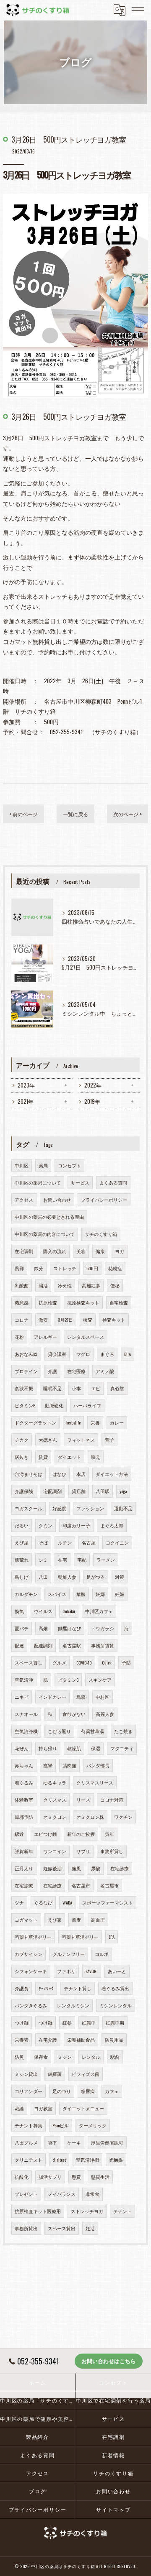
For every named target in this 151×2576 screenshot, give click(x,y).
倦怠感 (22, 1302)
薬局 (43, 1165)
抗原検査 (48, 1302)
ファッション (90, 1508)
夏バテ (22, 1628)
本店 (81, 1474)
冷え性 (65, 1285)
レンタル (91, 2057)
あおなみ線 (26, 1354)
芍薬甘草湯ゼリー (33, 1937)
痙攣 (48, 1765)
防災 (19, 2057)
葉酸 (81, 1594)
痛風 (76, 1868)
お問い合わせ (57, 1200)
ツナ (19, 1902)
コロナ (22, 1320)
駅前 (115, 2057)
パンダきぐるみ (31, 2005)
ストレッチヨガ (87, 2211)
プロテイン (26, 1371)
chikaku (69, 1611)
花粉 (19, 1337)
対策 (120, 1577)
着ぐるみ (24, 1782)
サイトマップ (113, 2509)
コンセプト (69, 1165)
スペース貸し (29, 1662)
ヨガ (120, 1251)
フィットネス (81, 1440)
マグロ (83, 1354)
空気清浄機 (26, 1731)
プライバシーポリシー (104, 1200)
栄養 (95, 1422)
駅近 (19, 1834)
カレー (117, 1422)
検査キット (114, 1320)
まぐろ (107, 1354)
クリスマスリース (95, 1782)
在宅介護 (48, 2040)
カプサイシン (29, 1954)
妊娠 (120, 1594)
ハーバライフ (87, 1405)
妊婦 (100, 1594)
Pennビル (61, 2125)
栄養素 (22, 2040)
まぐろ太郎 (112, 1525)
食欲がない (74, 1714)
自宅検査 (119, 1302)
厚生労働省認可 (107, 2142)
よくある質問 (113, 1182)
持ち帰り (48, 1748)
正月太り (24, 1868)
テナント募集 (29, 2125)
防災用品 (114, 2040)
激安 (43, 1320)
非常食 (92, 2194)
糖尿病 (88, 2091)
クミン (46, 1525)
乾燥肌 (74, 1748)
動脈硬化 (54, 1405)
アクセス (24, 1200)
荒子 (109, 1440)
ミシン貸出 (26, 2074)
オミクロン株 (90, 1817)
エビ (96, 1388)
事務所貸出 (26, 2228)
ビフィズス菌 (86, 2074)
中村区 (103, 1697)
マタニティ (122, 1748)
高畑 (43, 1628)
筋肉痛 (69, 1765)
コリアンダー (29, 2091)
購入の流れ (55, 1251)
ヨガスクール (29, 1508)
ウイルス (43, 1611)
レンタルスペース (86, 1337)
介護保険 (24, 1491)
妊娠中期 (115, 2022)
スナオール (26, 1714)
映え (96, 1457)
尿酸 (96, 1868)
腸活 (43, 1285)
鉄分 (39, 1268)
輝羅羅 (55, 2074)
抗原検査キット (83, 1302)
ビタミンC (68, 1680)
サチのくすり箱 (101, 1234)
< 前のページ (23, 814)
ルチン (65, 1542)
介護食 (22, 1988)
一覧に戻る (75, 814)
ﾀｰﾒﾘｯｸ (46, 1988)
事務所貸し (112, 1851)
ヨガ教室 (43, 2108)
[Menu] (138, 10)
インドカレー (52, 1697)
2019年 (92, 1102)
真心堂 (117, 1388)
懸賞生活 (100, 2177)
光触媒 (116, 2160)
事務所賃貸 (103, 1645)
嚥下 (52, 2142)
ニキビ (22, 1697)
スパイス (57, 1594)
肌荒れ (22, 1560)
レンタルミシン (73, 2005)
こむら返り (59, 1731)
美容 (81, 1251)
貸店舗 (79, 1491)
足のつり (62, 2091)
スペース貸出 (62, 2228)
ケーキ (74, 2142)
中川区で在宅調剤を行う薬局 (113, 2400)
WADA (67, 1902)
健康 (100, 1251)
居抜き (22, 1457)
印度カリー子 (76, 1525)
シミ (43, 1560)
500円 (92, 1268)
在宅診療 (120, 1868)
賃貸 (43, 1457)
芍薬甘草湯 (92, 1731)
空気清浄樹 (87, 2160)
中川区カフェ (99, 1611)
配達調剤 (43, 1645)
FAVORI (92, 1971)
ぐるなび (43, 1902)
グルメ (59, 1662)
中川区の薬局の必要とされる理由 (49, 1217)
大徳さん (48, 1440)
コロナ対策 (112, 1800)
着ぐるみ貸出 (115, 1988)
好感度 (59, 1508)
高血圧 (98, 1920)
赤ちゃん (24, 1765)
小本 (76, 1388)
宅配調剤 (52, 1491)
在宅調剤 (24, 1251)
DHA (128, 1354)
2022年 (93, 1085)
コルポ (102, 1954)
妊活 (90, 2228)
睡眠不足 (52, 1388)
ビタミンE (25, 1405)
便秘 (115, 1285)
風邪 (19, 1268)
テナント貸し (78, 1988)
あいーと (117, 1971)
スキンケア (100, 1680)
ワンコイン (55, 1851)
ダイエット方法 (112, 1474)
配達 (19, 1645)
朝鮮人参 (67, 1577)
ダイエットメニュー (83, 2108)
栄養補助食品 (81, 2040)
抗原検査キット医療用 (38, 2211)
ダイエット (69, 1457)
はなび (59, 1474)
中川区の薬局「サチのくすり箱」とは (38, 2400)
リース (83, 1800)
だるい (22, 1525)
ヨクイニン (117, 1542)
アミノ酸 (105, 1371)
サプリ (83, 1851)
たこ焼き (123, 1731)
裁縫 (19, 2108)
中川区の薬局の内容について (45, 1234)
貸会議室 (57, 1354)
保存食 (41, 2057)
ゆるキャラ (55, 1782)
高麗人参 (105, 1714)
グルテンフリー (69, 1954)
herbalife (73, 1422)
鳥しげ (22, 1577)
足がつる (96, 1577)
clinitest (59, 2160)
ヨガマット (26, 1920)
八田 (43, 1577)
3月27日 (65, 1320)
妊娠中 (89, 2022)
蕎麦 (76, 1920)
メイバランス (62, 2194)
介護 (52, 1371)
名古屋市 (81, 1885)
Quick (107, 1662)
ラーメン (106, 1560)
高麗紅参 (91, 1285)
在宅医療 (76, 1371)
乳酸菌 (22, 1285)
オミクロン (55, 1817)
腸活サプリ (50, 2177)
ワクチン (123, 1817)
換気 (19, 1611)
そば (43, 1542)
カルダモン (26, 1594)
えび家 (55, 1920)
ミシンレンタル (116, 2005)
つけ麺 (22, 2022)
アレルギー (46, 1337)
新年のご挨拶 (81, 1834)
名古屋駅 (72, 1645)
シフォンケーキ (31, 1971)
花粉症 (115, 1268)
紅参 (67, 2022)
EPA (112, 1937)
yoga (123, 1491)
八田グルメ (26, 2142)
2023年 (26, 1085)
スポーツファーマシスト (108, 1902)
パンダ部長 (98, 1765)
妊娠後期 (52, 1868)
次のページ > (128, 814)
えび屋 (22, 1542)
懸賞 (76, 2177)
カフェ (112, 2091)
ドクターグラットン (35, 1422)
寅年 (109, 1834)
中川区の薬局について (38, 1182)
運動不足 (123, 1508)
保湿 (96, 1748)
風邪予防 (24, 1817)
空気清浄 (24, 1680)
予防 (126, 1662)
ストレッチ (65, 1268)
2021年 (26, 1102)
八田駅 (103, 1491)
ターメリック (93, 2125)
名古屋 (89, 1542)
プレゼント (26, 2194)
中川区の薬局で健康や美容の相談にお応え (38, 2419)
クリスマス (55, 1800)
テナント (122, 2211)
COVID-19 (84, 1662)
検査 (88, 1320)
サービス (80, 1182)
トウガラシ (103, 1628)
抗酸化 (22, 2177)
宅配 (82, 1560)
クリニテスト (29, 2160)
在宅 (62, 1560)
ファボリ (66, 1971)
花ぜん (22, 1748)
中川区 (22, 1165)
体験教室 (24, 1800)
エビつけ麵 (46, 1834)
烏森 (81, 1697)
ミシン (65, 2057)
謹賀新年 (24, 1851)
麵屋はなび (69, 1628)
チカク (22, 1440)
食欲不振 (24, 1388)
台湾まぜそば (29, 1474)
